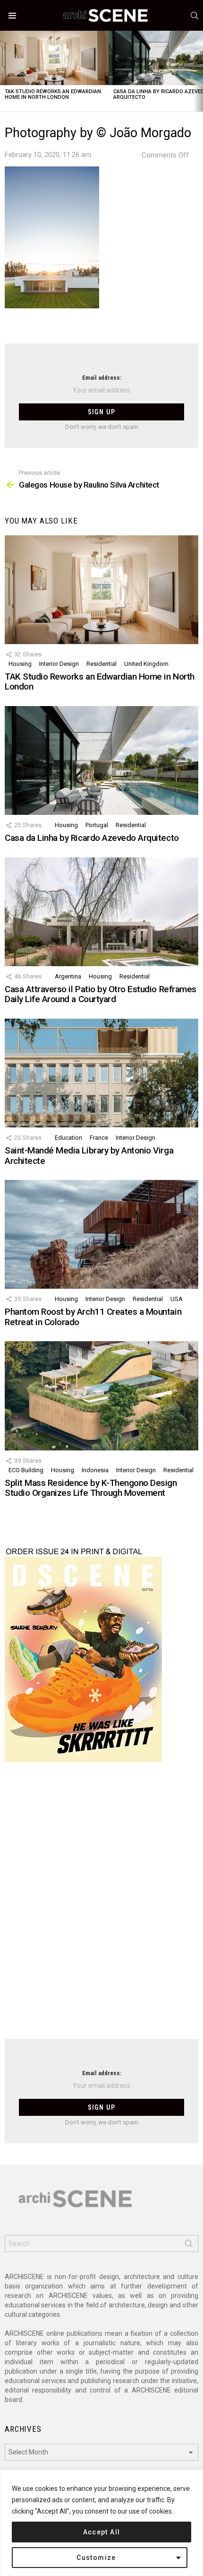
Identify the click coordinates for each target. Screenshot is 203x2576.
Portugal (97, 825)
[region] (101, 2523)
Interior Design (59, 664)
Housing (20, 664)
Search (189, 2245)
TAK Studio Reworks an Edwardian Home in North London (53, 94)
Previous (5, 71)
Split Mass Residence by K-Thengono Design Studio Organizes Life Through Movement (91, 1488)
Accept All (102, 2532)
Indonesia (95, 1470)
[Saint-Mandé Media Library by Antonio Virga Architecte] (101, 1073)
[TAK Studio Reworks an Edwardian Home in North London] (54, 58)
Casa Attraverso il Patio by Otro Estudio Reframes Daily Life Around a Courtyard (101, 994)
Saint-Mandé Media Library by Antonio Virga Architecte (89, 1155)
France (99, 1138)
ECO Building (26, 1470)
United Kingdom (146, 664)
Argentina (68, 976)
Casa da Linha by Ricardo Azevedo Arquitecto (92, 838)
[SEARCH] (195, 16)
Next (198, 71)
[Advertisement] (101, 1906)
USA (177, 1299)
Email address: (102, 378)
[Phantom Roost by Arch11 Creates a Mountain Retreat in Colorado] (101, 1234)
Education (68, 1138)
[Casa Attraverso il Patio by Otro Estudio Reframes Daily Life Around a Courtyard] (101, 912)
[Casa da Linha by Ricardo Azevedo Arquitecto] (101, 760)
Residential (101, 664)
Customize (96, 2558)
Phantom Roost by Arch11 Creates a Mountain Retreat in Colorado (93, 1317)
